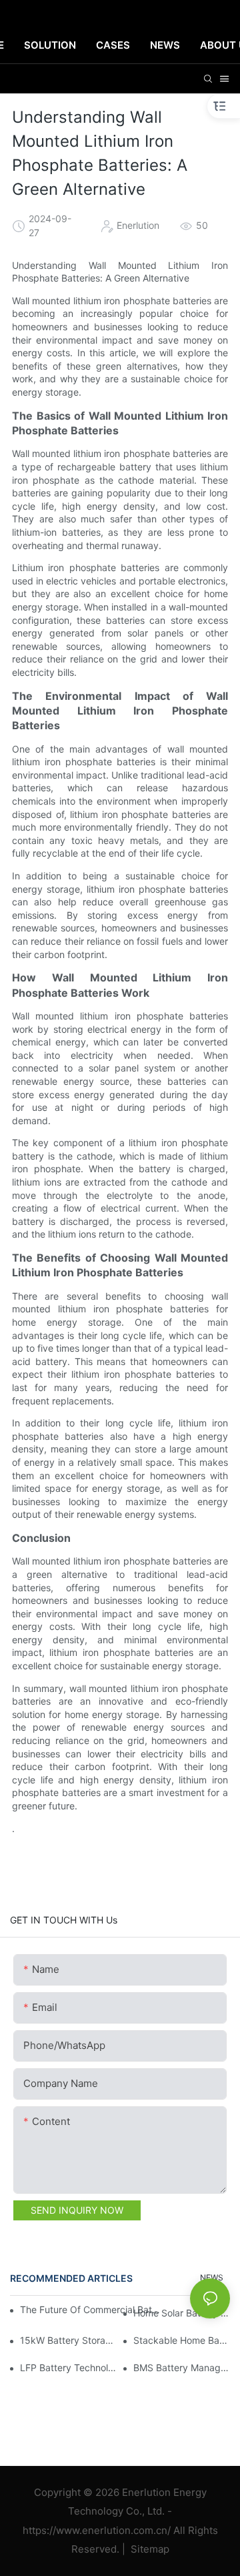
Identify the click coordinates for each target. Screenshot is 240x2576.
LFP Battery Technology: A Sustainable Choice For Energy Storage (68, 2368)
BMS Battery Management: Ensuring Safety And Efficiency (182, 2368)
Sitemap (149, 2549)
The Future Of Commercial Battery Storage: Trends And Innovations (91, 2309)
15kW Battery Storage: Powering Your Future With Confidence (68, 2340)
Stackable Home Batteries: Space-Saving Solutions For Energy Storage (182, 2340)
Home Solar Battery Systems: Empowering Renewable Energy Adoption (182, 2313)
